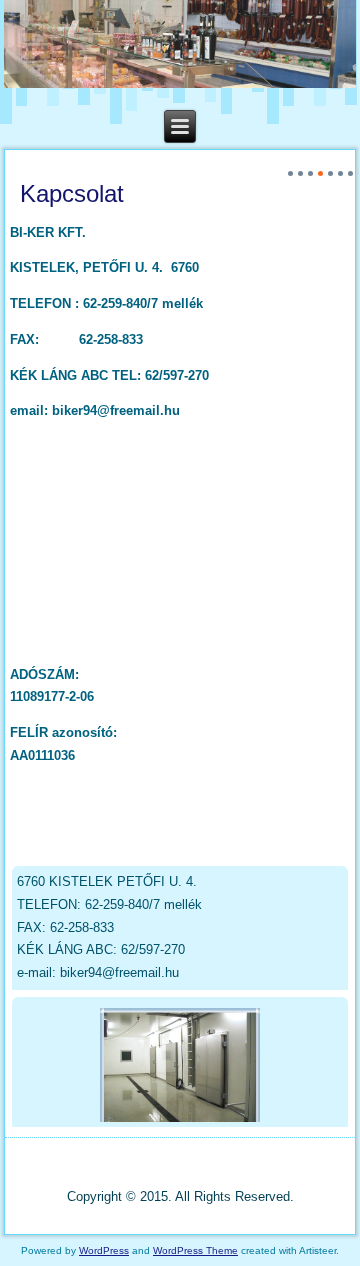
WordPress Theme (195, 1250)
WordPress (104, 1250)
